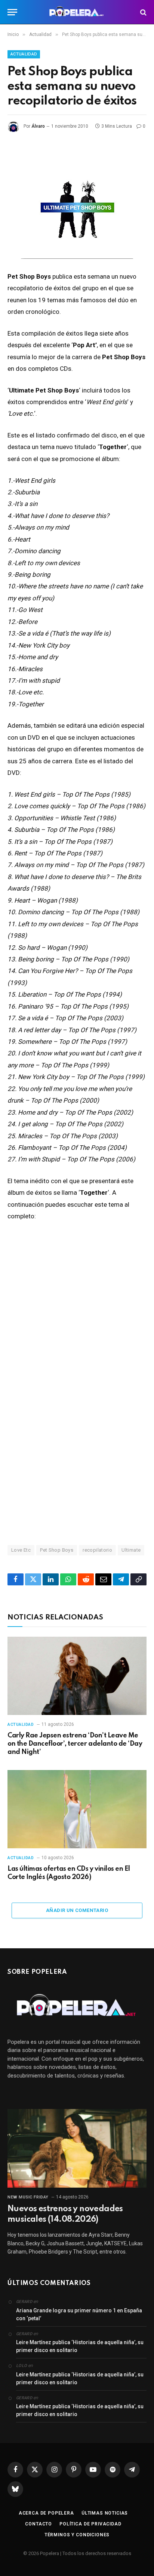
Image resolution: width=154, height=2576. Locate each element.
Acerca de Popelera (46, 2513)
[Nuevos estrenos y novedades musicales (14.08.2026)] (77, 2148)
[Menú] (12, 12)
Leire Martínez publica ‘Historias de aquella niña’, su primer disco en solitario (80, 2346)
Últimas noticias (105, 2513)
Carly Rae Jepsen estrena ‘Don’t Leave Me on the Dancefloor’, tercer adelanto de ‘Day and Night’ (75, 1744)
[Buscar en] (143, 12)
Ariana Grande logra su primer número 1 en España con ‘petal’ (79, 2314)
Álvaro (38, 126)
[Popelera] (77, 12)
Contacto (38, 2524)
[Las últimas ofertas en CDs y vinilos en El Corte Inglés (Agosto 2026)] (77, 1809)
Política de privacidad (90, 2524)
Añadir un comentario (77, 1910)
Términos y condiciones (77, 2535)
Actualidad (24, 54)
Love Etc (21, 1550)
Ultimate (131, 1550)
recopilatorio (97, 1550)
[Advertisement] (77, 1443)
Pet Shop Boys (57, 1550)
